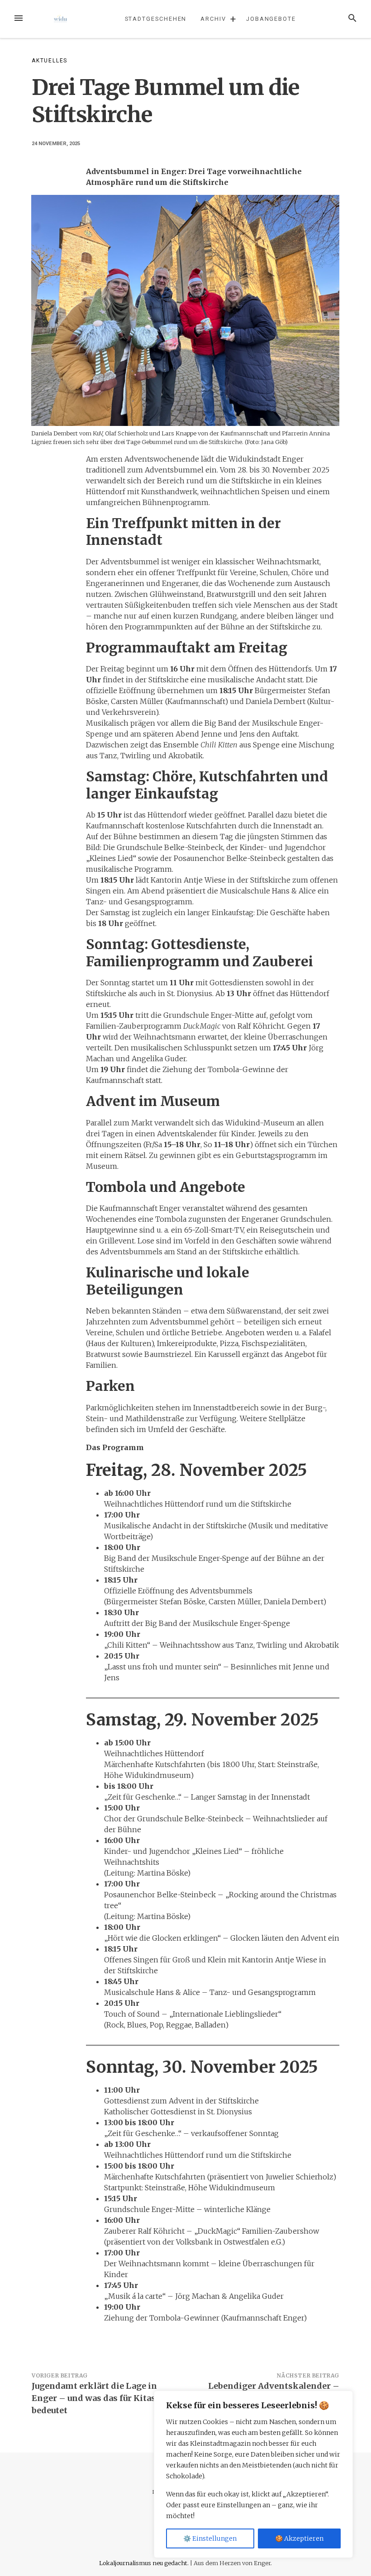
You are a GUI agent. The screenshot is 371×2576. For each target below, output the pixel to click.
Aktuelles (50, 61)
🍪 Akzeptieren (299, 2538)
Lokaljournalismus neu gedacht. (145, 2563)
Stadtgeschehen (156, 19)
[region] (253, 2474)
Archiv (213, 19)
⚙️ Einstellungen (210, 2538)
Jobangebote (271, 19)
